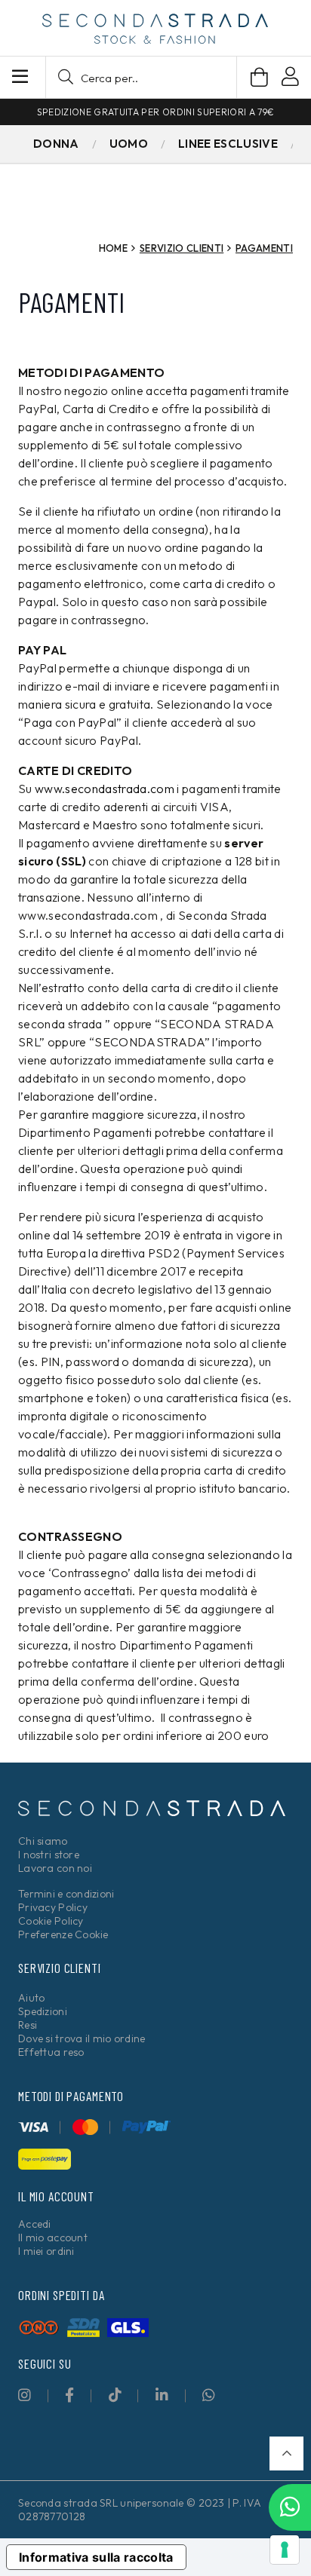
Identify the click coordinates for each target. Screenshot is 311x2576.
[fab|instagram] (25, 2395)
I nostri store (49, 1855)
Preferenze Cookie (63, 1934)
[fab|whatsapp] (209, 2395)
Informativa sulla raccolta (96, 2557)
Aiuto (31, 1998)
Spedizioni (43, 2011)
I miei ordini (46, 2251)
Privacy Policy (53, 1907)
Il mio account (53, 2238)
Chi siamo (43, 1841)
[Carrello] (259, 77)
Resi (28, 2025)
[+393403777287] (290, 2507)
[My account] (290, 79)
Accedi (35, 2224)
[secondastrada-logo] (155, 29)
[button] (141, 77)
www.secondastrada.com (105, 789)
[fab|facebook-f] (69, 2395)
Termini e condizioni (66, 1894)
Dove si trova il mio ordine (82, 2038)
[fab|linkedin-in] (162, 2395)
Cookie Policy (51, 1921)
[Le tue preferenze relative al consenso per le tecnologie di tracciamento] (285, 2550)
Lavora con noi (55, 1868)
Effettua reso (51, 2052)
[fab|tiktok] (115, 2395)
